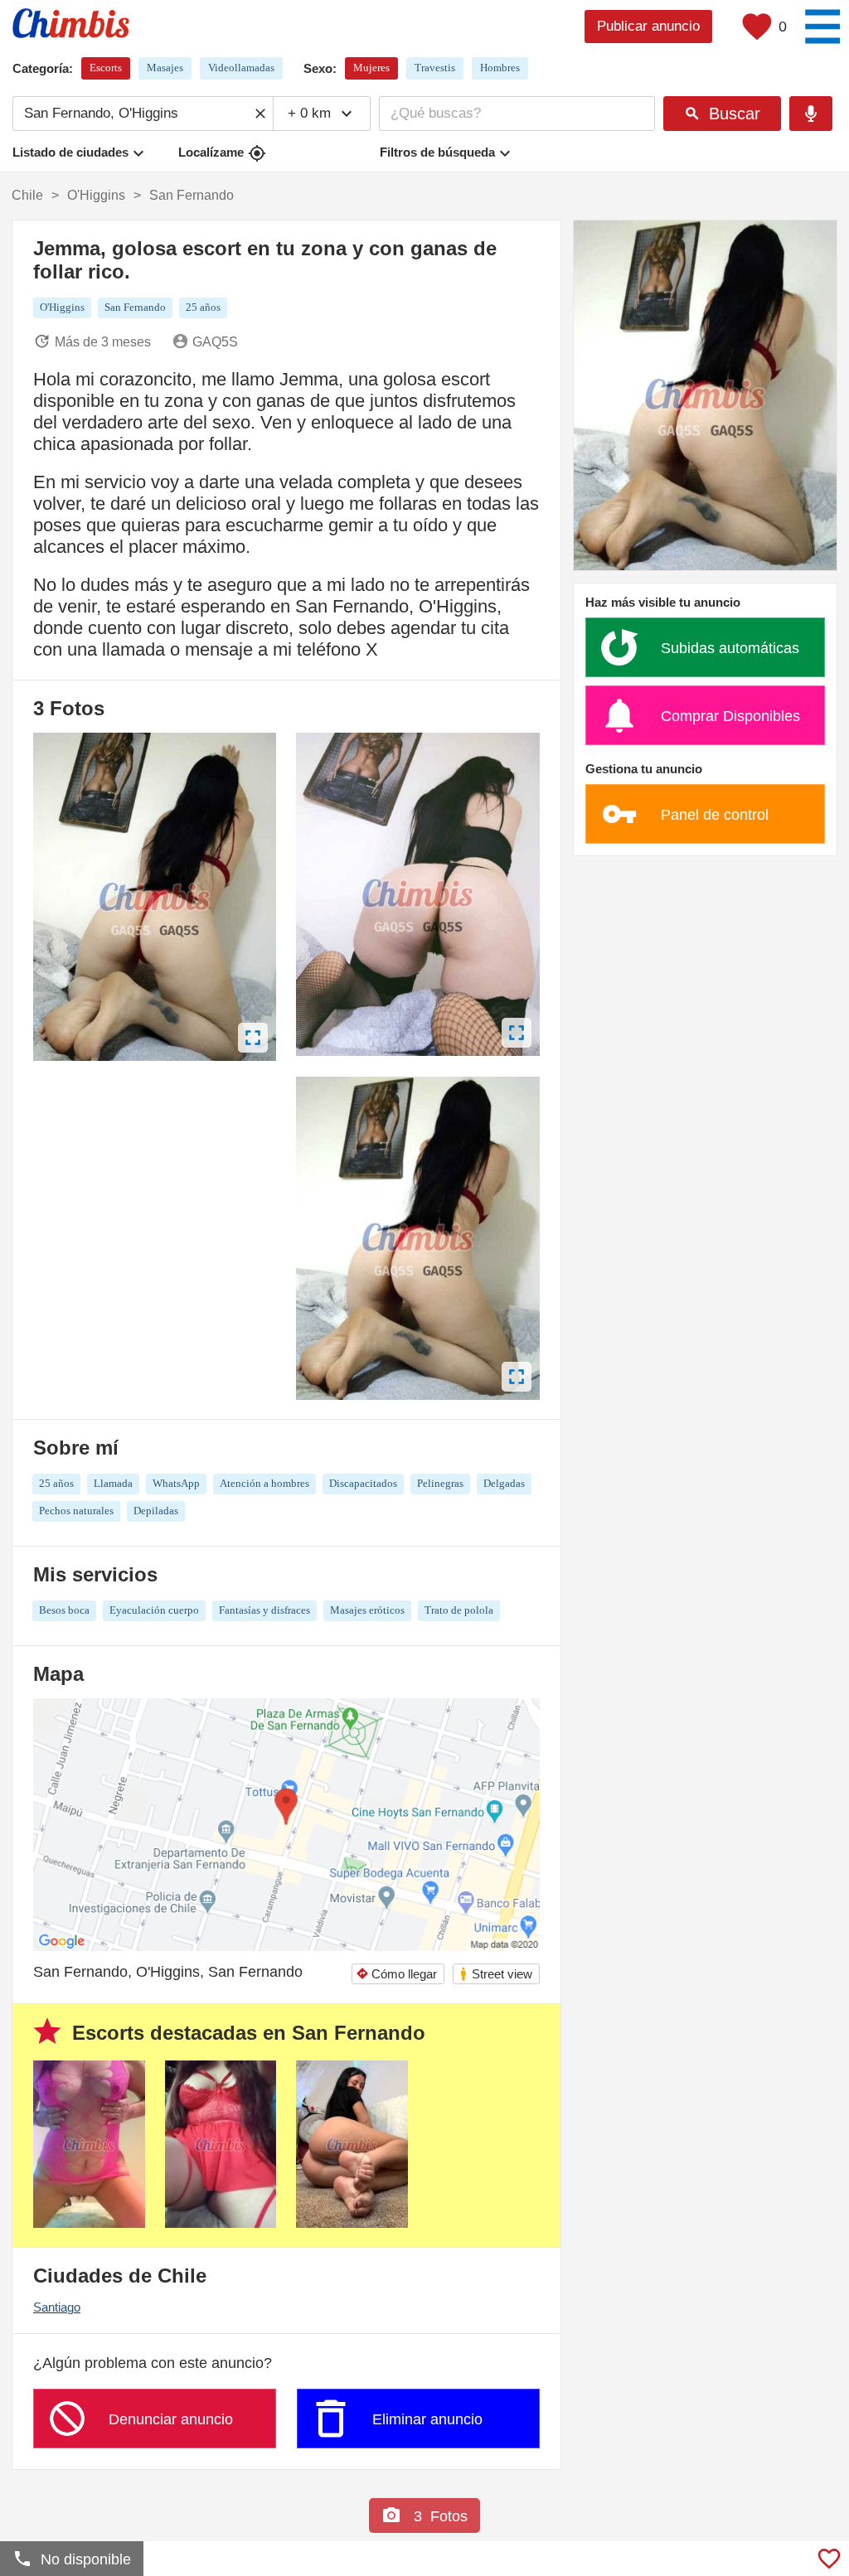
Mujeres (371, 68)
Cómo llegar (396, 1974)
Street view (495, 1974)
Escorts (106, 68)
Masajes (165, 68)
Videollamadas (241, 68)
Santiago (57, 2307)
